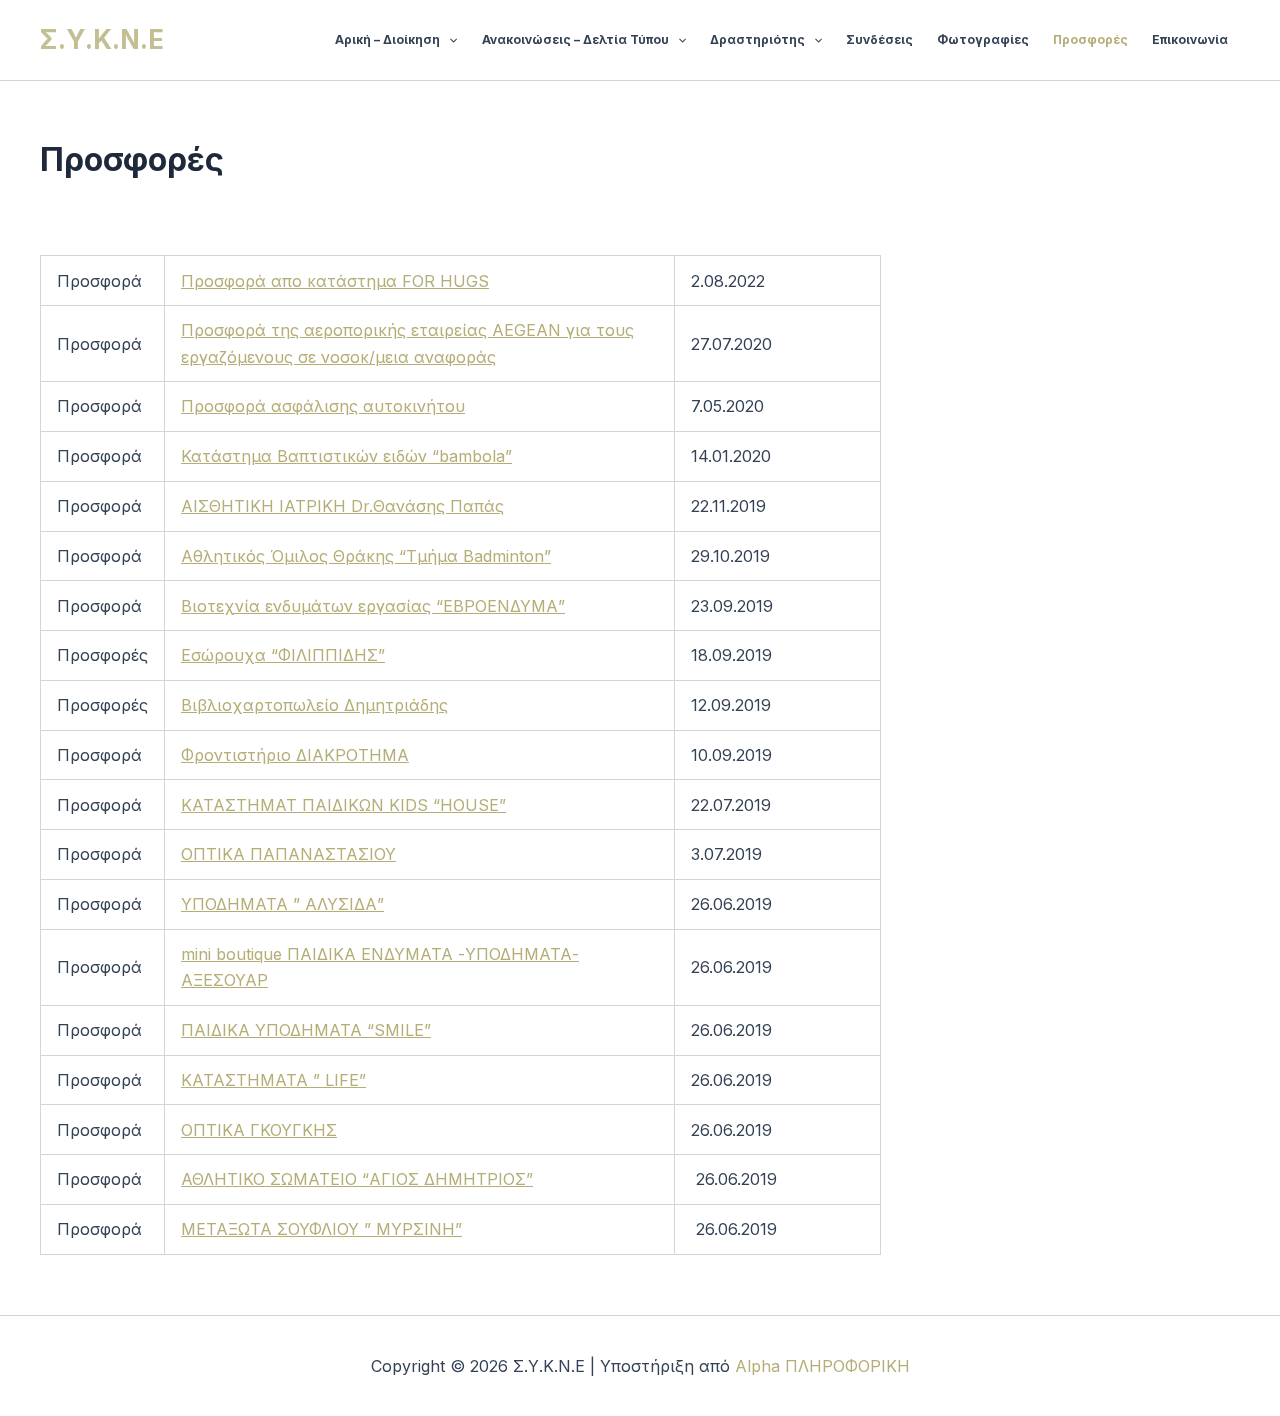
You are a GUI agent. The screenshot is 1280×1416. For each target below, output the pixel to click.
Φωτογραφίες (983, 39)
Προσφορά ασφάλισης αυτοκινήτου (323, 406)
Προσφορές (1090, 39)
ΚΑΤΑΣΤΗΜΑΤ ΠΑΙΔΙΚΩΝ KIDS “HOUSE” (343, 805)
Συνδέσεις (879, 39)
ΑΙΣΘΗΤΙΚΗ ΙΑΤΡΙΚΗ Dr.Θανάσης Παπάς (342, 506)
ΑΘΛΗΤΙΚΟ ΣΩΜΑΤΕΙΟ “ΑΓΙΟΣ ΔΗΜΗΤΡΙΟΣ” (357, 1179)
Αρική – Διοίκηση (387, 39)
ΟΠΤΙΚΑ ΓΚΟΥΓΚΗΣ (259, 1130)
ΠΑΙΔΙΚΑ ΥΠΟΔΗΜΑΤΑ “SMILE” (306, 1030)
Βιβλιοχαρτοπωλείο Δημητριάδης (314, 705)
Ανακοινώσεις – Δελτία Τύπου (575, 39)
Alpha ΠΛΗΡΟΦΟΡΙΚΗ (822, 1366)
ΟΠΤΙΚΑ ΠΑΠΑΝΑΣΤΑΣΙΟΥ (288, 854)
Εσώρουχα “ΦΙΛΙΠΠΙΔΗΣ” (283, 655)
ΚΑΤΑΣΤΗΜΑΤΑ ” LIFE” (273, 1080)
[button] (448, 40)
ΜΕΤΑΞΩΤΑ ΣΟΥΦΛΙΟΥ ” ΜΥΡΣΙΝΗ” (321, 1229)
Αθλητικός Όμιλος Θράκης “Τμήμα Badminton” (366, 556)
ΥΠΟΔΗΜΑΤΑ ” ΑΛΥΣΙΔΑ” (282, 904)
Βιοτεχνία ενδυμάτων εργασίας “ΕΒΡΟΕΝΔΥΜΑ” (373, 606)
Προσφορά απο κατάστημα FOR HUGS (335, 281)
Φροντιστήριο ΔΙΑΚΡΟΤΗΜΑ (295, 755)
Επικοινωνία (1190, 39)
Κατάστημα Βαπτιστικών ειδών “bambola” (346, 456)
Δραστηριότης (757, 39)
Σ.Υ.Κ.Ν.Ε (102, 39)
